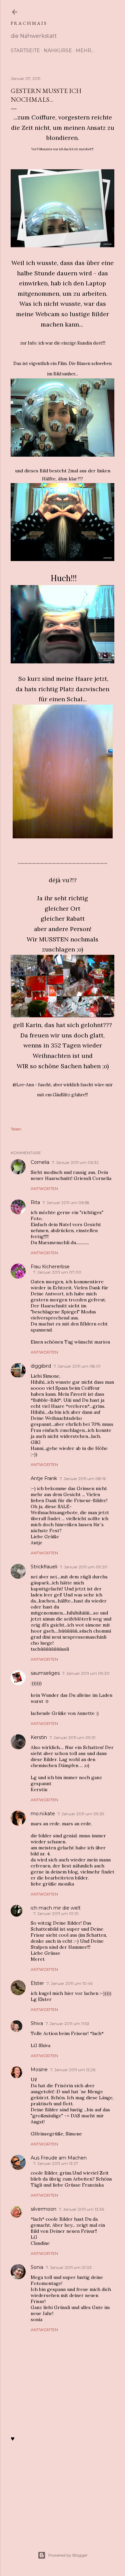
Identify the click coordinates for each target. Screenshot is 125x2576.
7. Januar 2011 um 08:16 (83, 1479)
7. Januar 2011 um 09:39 (81, 1814)
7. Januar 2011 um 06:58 (66, 1203)
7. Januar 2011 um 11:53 (67, 2023)
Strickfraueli (44, 1567)
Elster (37, 1983)
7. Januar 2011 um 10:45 (69, 1983)
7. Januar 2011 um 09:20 (84, 1567)
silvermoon (43, 2209)
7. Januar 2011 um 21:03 (69, 2267)
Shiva (37, 2023)
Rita (35, 1202)
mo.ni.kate (43, 1814)
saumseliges (45, 1673)
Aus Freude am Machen (59, 2158)
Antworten (44, 1188)
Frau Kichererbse (50, 1267)
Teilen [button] (16, 1129)
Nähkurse (58, 51)
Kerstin (39, 1737)
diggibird (41, 1366)
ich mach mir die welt (56, 1908)
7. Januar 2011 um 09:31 (72, 1737)
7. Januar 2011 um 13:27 (56, 2163)
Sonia (37, 2267)
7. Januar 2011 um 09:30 (86, 1673)
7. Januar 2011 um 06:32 (75, 1162)
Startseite (25, 51)
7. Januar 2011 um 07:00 (57, 1272)
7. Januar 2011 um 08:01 (77, 1366)
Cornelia (40, 1162)
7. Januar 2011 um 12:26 (73, 2070)
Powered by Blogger (68, 2555)
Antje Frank (44, 1478)
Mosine (39, 2069)
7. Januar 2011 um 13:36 (81, 2209)
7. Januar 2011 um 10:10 (56, 1913)
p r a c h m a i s (28, 23)
